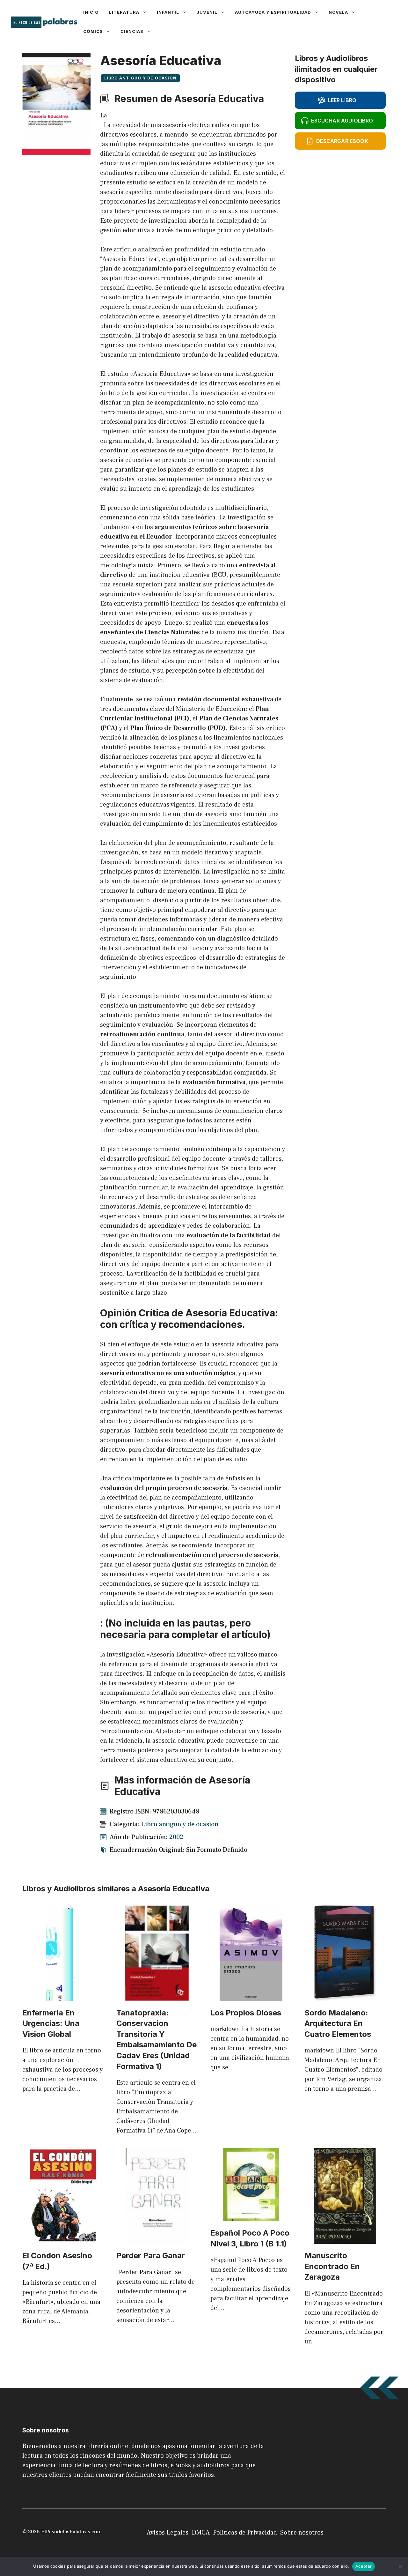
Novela (338, 12)
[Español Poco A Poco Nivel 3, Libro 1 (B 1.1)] (251, 2216)
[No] (400, 2566)
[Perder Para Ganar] (157, 2239)
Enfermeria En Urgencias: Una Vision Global (51, 2023)
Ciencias (132, 31)
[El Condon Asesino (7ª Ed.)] (63, 2239)
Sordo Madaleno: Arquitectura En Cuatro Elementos (338, 2023)
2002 (176, 1837)
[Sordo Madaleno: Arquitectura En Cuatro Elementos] (345, 1996)
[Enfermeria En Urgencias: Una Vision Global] (63, 1996)
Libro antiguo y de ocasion (140, 78)
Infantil (168, 12)
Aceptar (364, 2566)
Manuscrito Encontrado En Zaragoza (332, 2266)
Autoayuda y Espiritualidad (273, 12)
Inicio (91, 12)
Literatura (124, 12)
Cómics (93, 31)
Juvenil (207, 12)
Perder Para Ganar (151, 2256)
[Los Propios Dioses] (251, 1996)
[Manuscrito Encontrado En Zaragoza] (345, 2239)
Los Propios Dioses (246, 2013)
